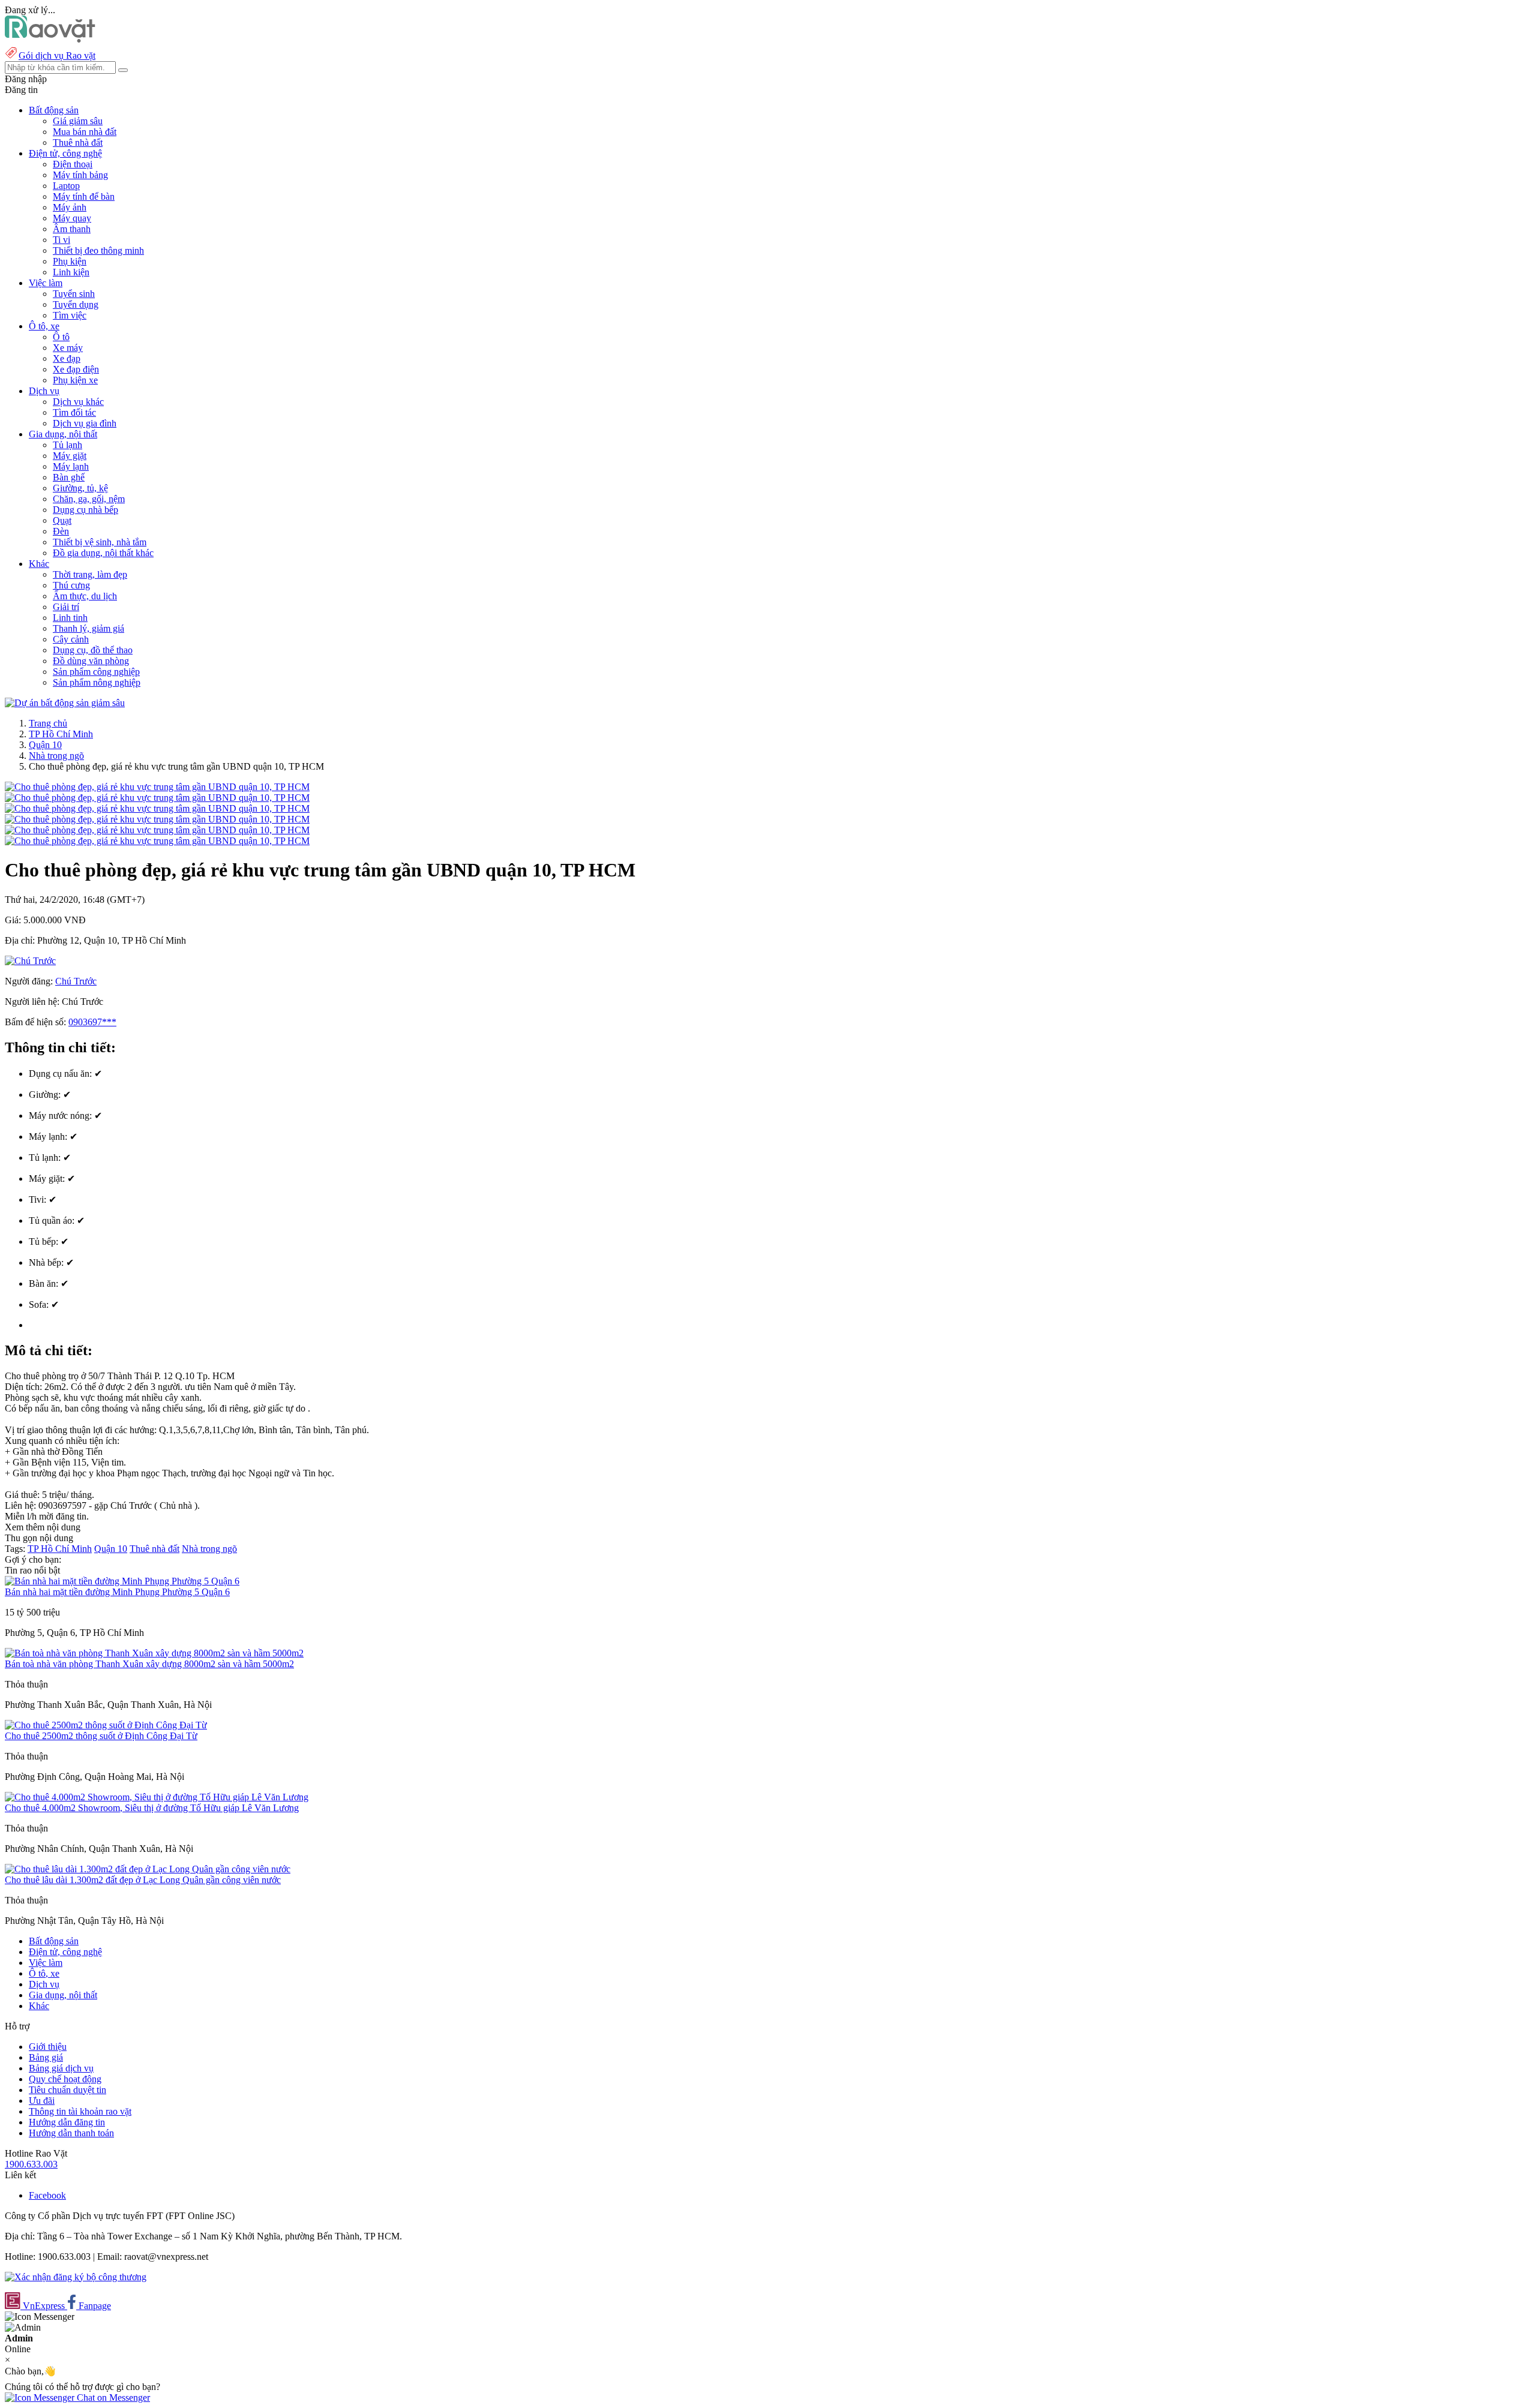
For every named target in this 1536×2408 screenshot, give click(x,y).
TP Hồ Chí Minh (61, 734)
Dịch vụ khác (78, 402)
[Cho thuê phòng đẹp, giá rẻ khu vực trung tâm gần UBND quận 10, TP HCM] (157, 787)
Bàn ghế (69, 477)
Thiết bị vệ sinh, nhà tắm (100, 542)
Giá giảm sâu (78, 121)
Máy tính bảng (80, 175)
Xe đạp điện (76, 369)
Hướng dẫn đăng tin (67, 2122)
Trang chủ (48, 723)
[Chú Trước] (30, 961)
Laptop (66, 186)
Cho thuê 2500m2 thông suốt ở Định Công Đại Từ (101, 1736)
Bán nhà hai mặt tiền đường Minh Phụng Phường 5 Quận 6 (117, 1592)
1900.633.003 (31, 2164)
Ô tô (61, 337)
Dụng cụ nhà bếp (85, 510)
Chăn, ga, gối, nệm (89, 499)
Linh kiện (71, 272)
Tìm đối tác (74, 412)
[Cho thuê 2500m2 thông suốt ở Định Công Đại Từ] (106, 1725)
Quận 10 (45, 745)
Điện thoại (73, 164)
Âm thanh (72, 229)
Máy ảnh (70, 207)
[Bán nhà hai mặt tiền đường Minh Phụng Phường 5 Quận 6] (122, 1581)
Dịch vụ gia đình (85, 423)
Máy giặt (70, 456)
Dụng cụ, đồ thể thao (93, 650)
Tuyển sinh (74, 294)
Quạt (62, 520)
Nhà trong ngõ (56, 756)
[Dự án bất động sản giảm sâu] (65, 703)
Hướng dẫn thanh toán (71, 2133)
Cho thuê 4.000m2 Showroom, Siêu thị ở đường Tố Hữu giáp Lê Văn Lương (152, 1808)
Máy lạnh (71, 466)
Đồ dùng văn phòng (91, 661)
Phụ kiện (70, 261)
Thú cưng (71, 585)
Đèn (61, 531)
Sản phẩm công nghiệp (96, 672)
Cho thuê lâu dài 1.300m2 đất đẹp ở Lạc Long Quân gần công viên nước (143, 1880)
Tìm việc (70, 315)
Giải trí (66, 607)
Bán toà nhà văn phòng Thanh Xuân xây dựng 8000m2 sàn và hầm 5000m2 (149, 1664)
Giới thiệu (48, 2047)
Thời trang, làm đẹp (90, 574)
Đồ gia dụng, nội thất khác (103, 553)
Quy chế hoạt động (65, 2079)
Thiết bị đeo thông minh (98, 250)
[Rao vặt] (50, 39)
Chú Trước (76, 981)
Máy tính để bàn (84, 196)
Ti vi (61, 240)
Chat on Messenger (112, 2398)
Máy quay (72, 218)
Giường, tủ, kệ (80, 488)
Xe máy (68, 348)
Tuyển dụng (76, 304)
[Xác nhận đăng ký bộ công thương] (76, 2277)
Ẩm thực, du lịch (85, 596)
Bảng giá (46, 2057)
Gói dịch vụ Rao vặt (57, 55)
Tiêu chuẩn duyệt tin (67, 2090)
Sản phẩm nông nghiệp (97, 682)
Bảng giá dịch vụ (61, 2068)
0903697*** (92, 1022)
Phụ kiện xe (75, 380)
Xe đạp (67, 358)
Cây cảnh (71, 639)
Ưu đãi (42, 2101)
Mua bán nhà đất (85, 132)
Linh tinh (70, 618)
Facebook (47, 2195)
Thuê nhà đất (78, 142)
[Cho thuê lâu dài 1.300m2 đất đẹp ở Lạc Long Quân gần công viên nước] (148, 1869)
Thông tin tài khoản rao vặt (80, 2111)
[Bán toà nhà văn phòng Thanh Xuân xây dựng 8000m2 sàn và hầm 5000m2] (154, 1653)
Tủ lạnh (67, 445)
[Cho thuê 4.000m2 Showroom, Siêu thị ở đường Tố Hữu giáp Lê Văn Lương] (157, 1797)
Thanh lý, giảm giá (88, 628)
